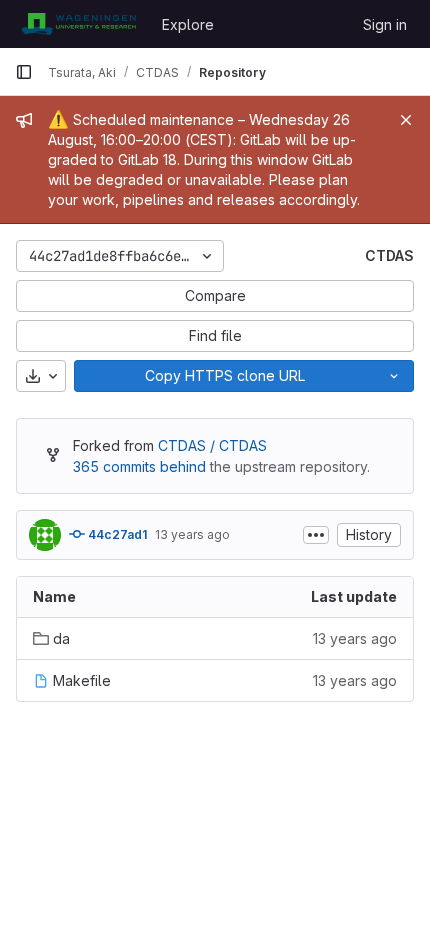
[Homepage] (78, 24)
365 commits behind (139, 466)
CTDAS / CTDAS (212, 445)
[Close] (406, 120)
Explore (188, 24)
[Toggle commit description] (316, 535)
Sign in (385, 24)
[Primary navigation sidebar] (24, 72)
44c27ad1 (116, 534)
